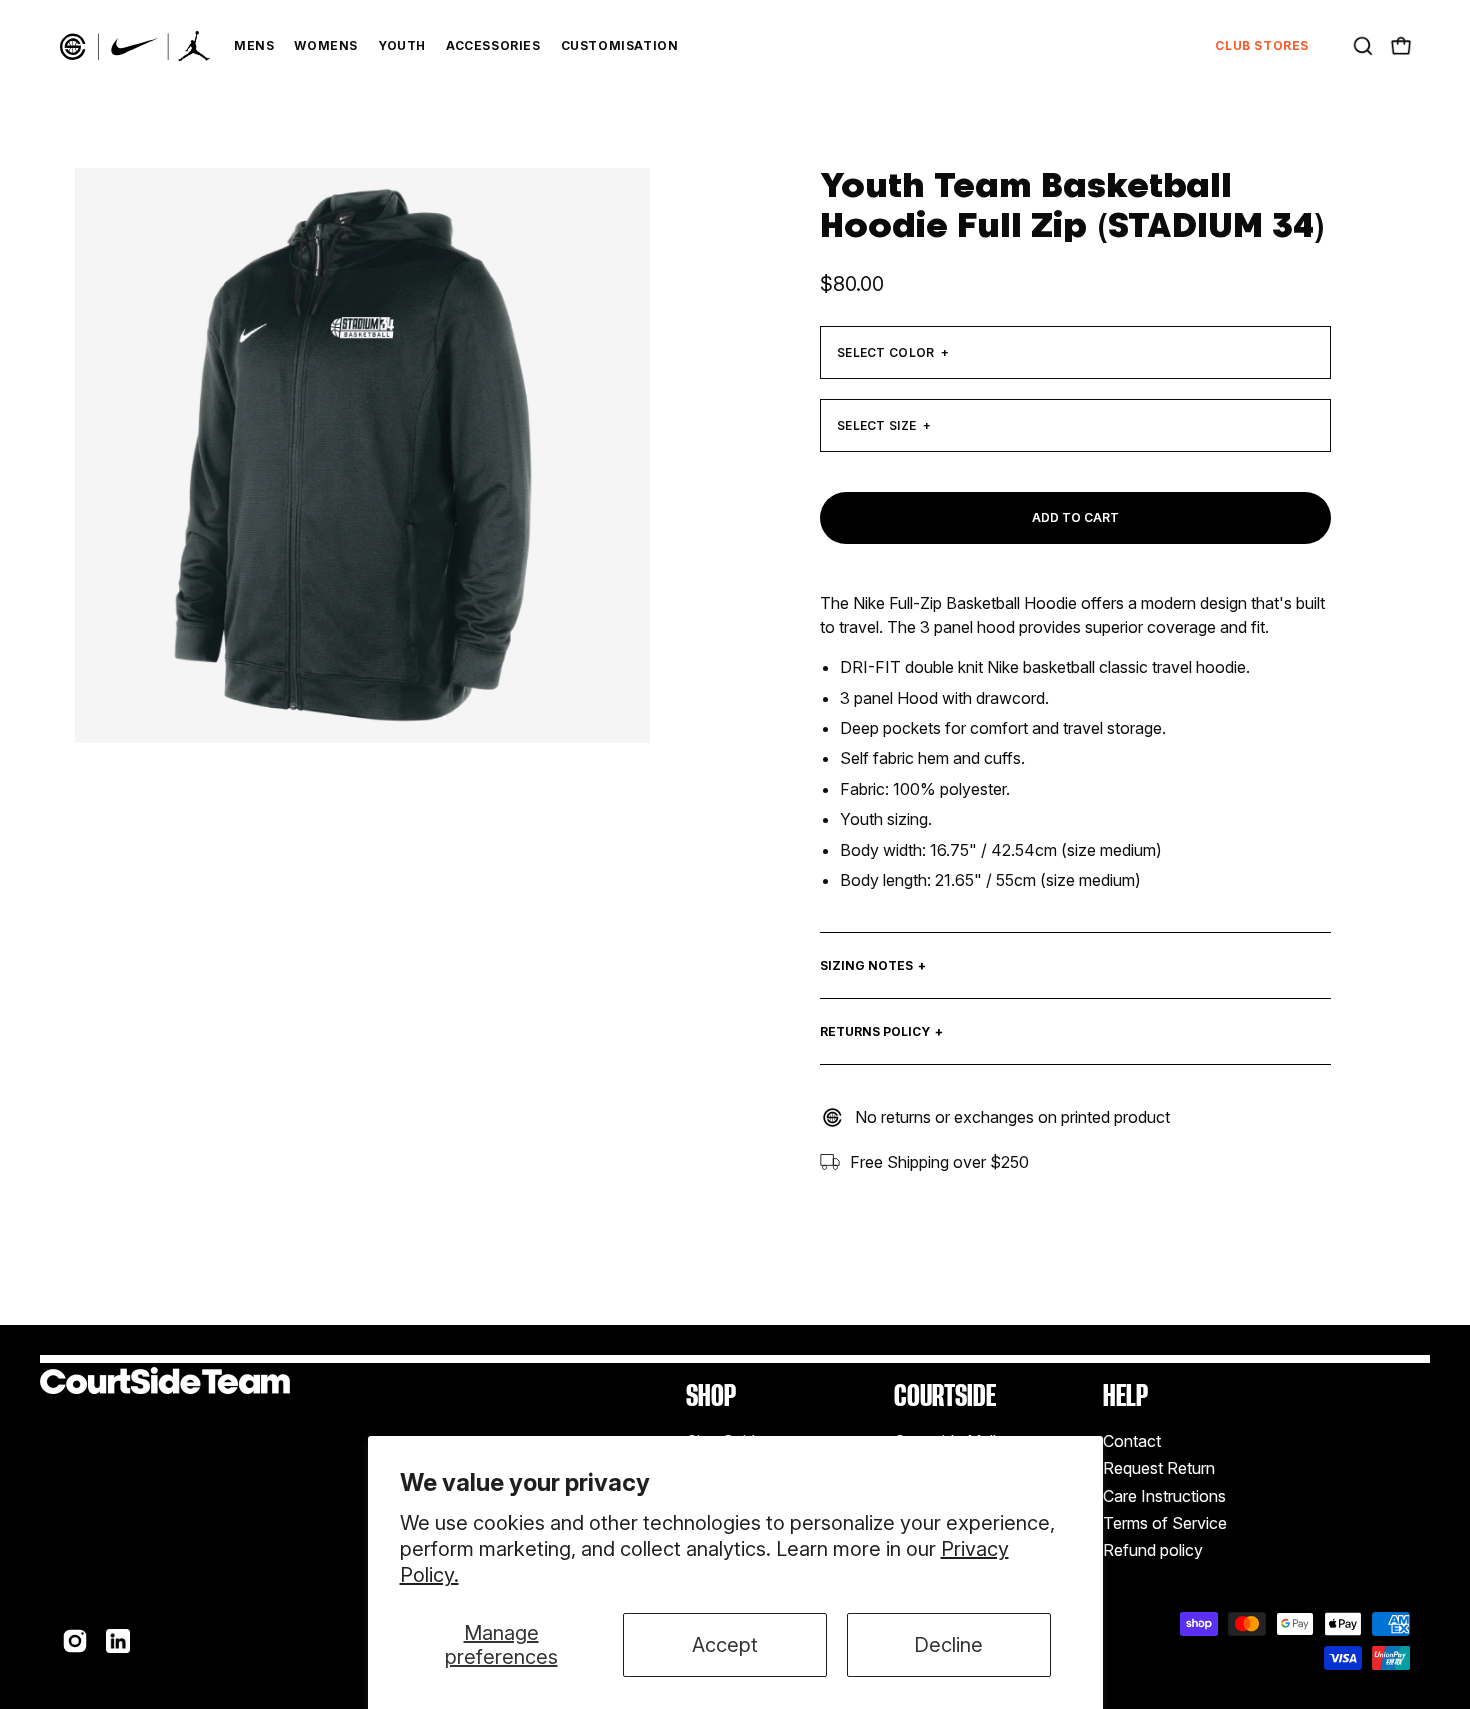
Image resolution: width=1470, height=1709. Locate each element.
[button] (1363, 46)
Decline (948, 1645)
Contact (1132, 1441)
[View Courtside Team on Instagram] (75, 1641)
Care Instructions (1164, 1496)
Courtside (945, 1395)
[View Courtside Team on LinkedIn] (118, 1641)
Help (1125, 1395)
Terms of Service (1165, 1523)
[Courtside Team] (135, 46)
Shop (711, 1395)
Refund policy (1153, 1551)
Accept (725, 1645)
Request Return (1159, 1469)
